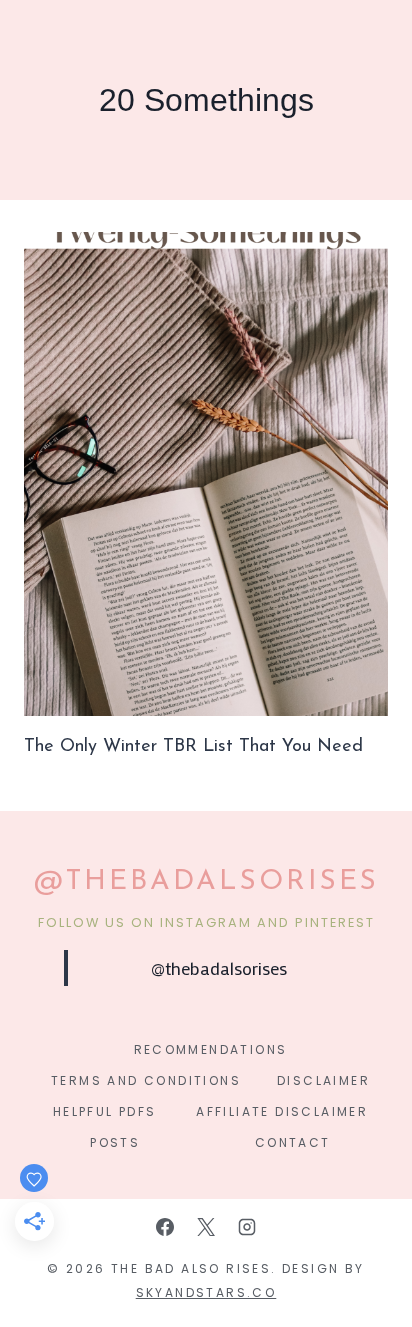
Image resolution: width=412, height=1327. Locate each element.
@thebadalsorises (219, 968)
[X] (206, 1227)
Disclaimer (323, 1080)
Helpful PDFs (105, 1111)
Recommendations (211, 1049)
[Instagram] (247, 1227)
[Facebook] (165, 1227)
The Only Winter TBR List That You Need (193, 747)
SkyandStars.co (206, 1292)
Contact (293, 1142)
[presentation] (206, 474)
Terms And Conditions (146, 1080)
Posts (115, 1142)
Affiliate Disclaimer (282, 1111)
